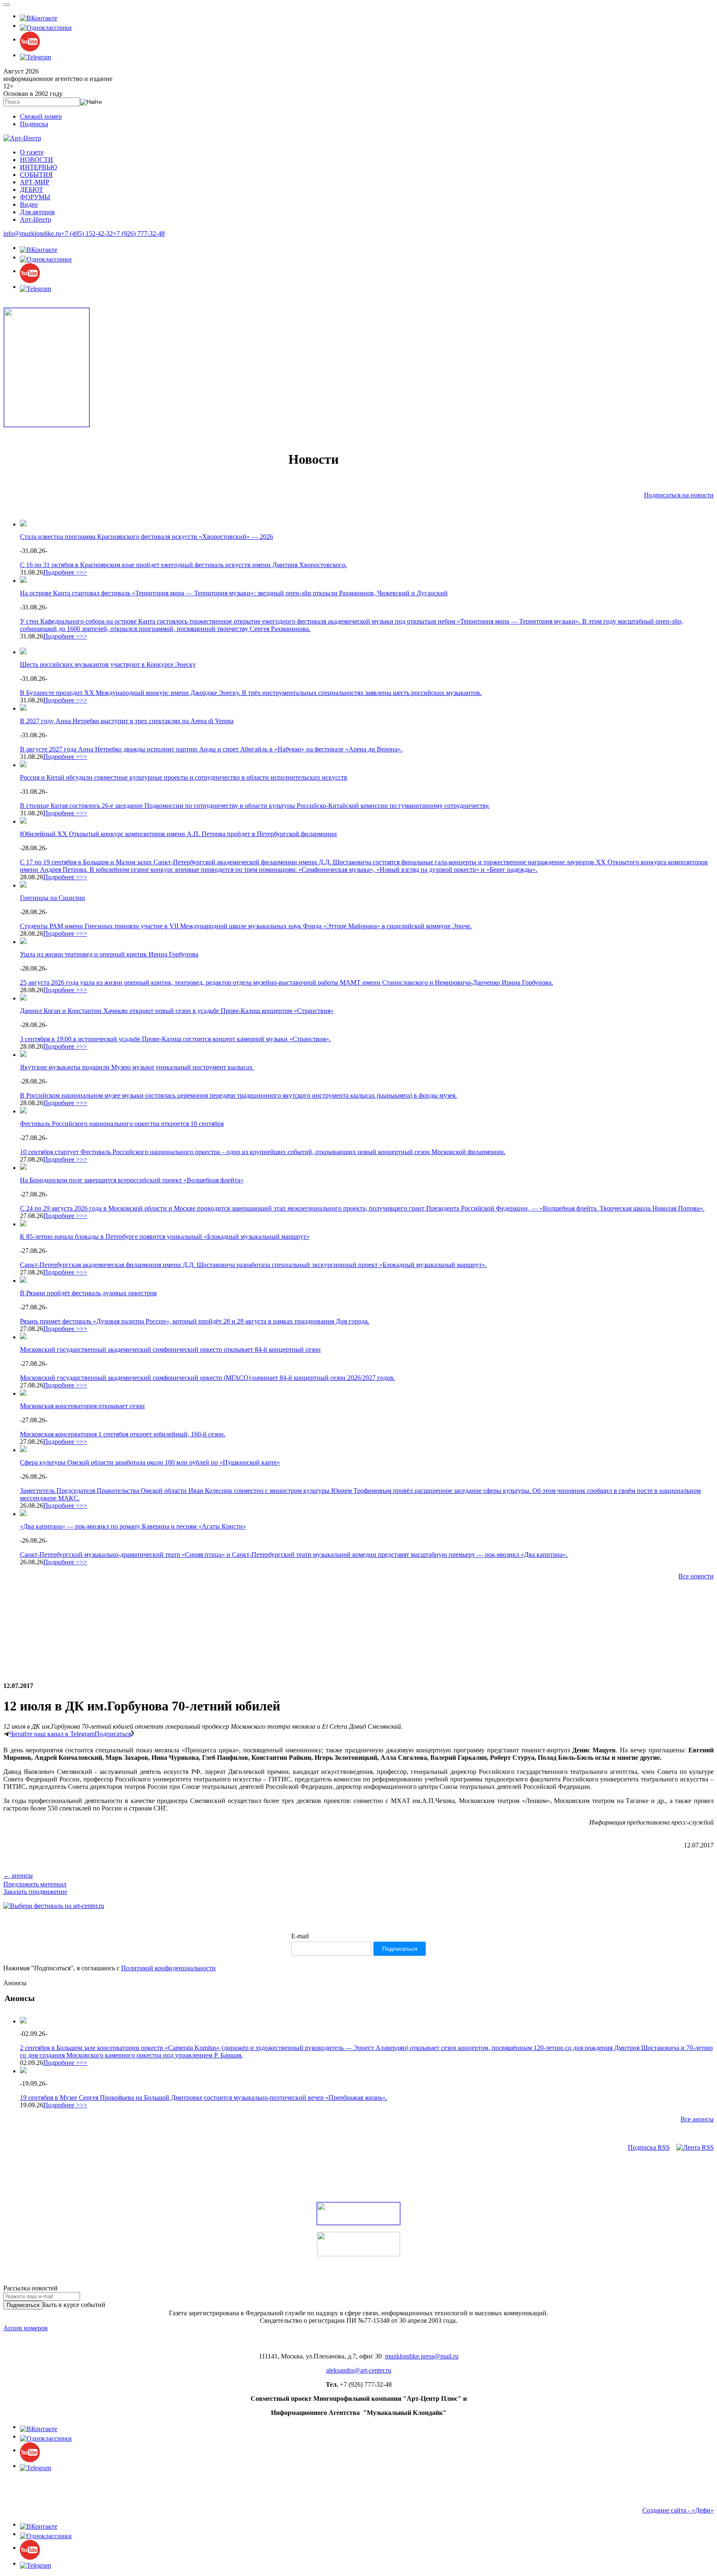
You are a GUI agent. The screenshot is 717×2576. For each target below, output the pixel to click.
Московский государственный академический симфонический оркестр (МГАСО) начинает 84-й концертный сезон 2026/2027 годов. (207, 1378)
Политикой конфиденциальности (168, 1968)
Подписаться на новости (679, 495)
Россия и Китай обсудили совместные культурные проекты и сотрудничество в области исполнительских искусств (184, 777)
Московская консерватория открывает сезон (82, 1406)
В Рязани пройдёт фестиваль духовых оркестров (88, 1293)
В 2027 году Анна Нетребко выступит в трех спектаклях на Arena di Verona (127, 721)
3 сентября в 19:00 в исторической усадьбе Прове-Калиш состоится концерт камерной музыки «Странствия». (175, 1039)
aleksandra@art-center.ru (359, 2370)
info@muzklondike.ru (32, 234)
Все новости (696, 1576)
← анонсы (18, 1875)
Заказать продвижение (35, 1892)
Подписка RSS (649, 2147)
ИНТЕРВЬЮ (38, 167)
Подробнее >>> (65, 572)
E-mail (300, 1936)
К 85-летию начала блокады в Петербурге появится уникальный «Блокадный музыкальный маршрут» (165, 1237)
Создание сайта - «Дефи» (678, 2510)
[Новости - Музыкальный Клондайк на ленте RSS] (695, 2147)
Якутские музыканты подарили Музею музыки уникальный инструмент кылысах (137, 1067)
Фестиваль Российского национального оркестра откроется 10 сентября (122, 1124)
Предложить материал (35, 1884)
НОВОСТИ (37, 160)
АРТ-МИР (35, 182)
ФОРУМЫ (35, 197)
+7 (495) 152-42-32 (87, 234)
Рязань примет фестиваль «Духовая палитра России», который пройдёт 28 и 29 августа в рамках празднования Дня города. (195, 1321)
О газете (32, 152)
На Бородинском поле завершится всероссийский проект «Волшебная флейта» (132, 1180)
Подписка (34, 124)
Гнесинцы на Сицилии (52, 898)
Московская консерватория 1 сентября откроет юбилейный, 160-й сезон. (123, 1434)
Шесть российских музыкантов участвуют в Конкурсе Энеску (108, 664)
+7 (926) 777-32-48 (139, 234)
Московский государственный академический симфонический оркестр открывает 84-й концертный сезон (170, 1349)
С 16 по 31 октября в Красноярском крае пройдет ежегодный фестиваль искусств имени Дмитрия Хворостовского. (183, 565)
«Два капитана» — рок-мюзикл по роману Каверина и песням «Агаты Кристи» (133, 1526)
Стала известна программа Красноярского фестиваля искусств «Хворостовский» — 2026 (146, 537)
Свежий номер (41, 116)
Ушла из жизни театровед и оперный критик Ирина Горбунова (109, 954)
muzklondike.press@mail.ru (422, 2356)
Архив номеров (26, 2328)
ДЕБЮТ (32, 190)
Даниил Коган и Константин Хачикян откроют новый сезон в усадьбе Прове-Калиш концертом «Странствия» (177, 1011)
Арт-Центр (35, 219)
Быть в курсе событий (74, 2305)
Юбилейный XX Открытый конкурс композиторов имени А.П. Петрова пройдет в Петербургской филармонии (178, 834)
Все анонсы (697, 2119)
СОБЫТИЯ (36, 175)
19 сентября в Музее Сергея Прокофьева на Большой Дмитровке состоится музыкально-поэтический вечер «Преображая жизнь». (204, 2098)
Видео (29, 204)
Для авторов (37, 212)
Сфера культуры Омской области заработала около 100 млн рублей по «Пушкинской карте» (150, 1462)
